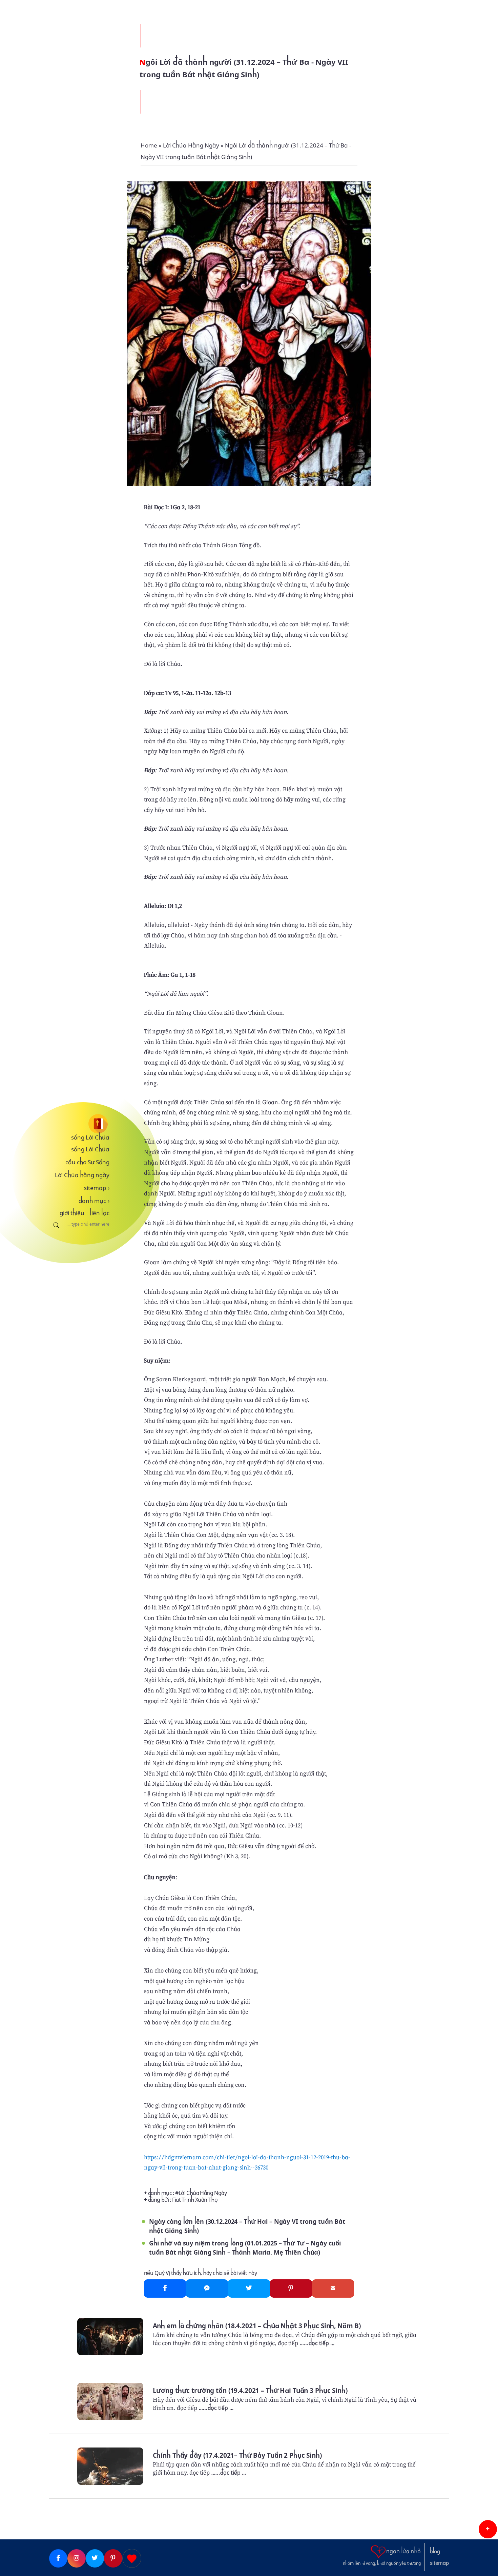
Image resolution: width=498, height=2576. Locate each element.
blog (435, 2552)
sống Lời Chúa (90, 1137)
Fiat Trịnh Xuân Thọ (195, 2200)
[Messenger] (207, 2288)
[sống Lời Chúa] (79, 1124)
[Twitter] (249, 2288)
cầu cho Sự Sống (87, 1162)
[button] (488, 2529)
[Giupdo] (132, 2558)
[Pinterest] (291, 2288)
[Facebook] (165, 2288)
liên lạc (100, 1213)
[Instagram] (77, 2558)
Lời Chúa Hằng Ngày (203, 2193)
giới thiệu (72, 1213)
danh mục (94, 1201)
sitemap (97, 1188)
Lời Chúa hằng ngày (82, 1175)
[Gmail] (333, 2288)
